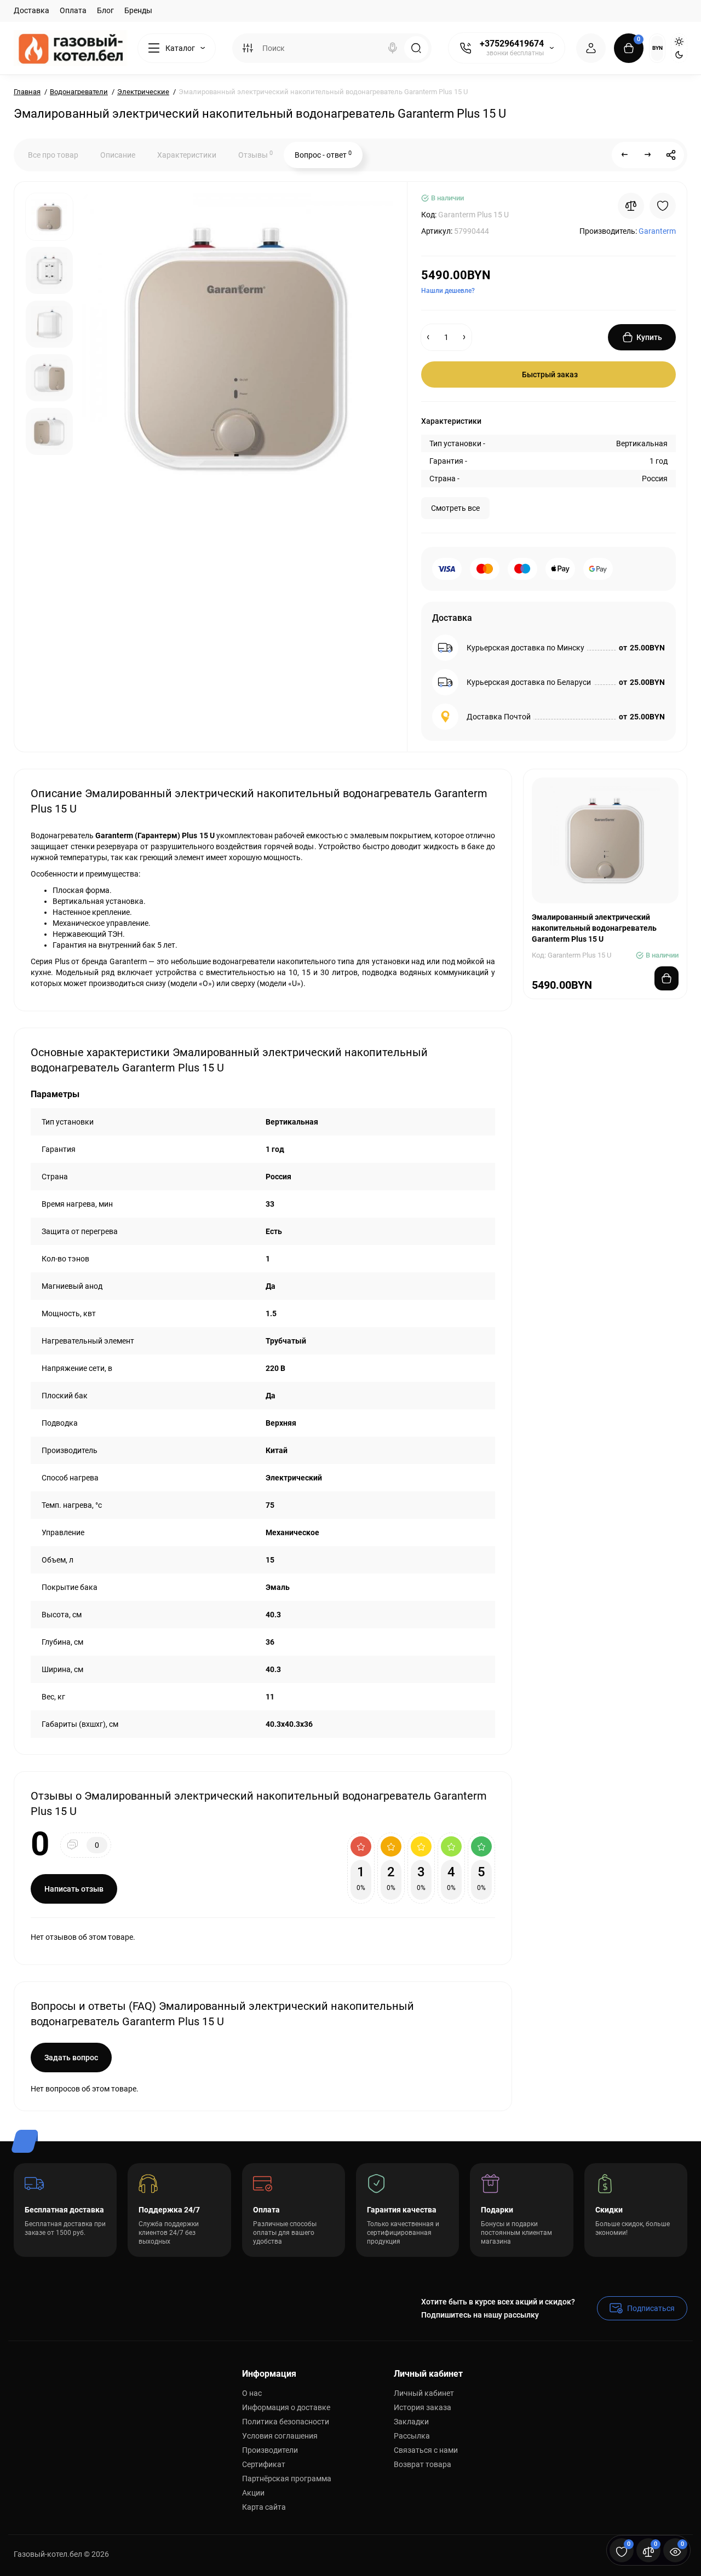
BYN (657, 48)
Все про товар (53, 155)
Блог (105, 10)
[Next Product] (648, 155)
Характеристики (187, 155)
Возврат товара (423, 2464)
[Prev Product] (625, 155)
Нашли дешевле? (448, 291)
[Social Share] (671, 155)
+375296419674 (512, 44)
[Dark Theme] (679, 55)
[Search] (393, 48)
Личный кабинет (424, 2393)
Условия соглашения (280, 2436)
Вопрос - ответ (323, 154)
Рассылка (412, 2436)
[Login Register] (591, 48)
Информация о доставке (286, 2407)
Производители (270, 2450)
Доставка (31, 10)
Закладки (411, 2422)
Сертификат (264, 2464)
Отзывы (255, 154)
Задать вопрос (71, 2058)
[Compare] (631, 206)
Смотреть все (455, 508)
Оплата (73, 10)
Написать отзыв (74, 1889)
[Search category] (248, 48)
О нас (252, 2393)
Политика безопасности (286, 2422)
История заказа (423, 2407)
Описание (118, 155)
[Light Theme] (679, 42)
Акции (253, 2493)
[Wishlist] (663, 206)
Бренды (138, 10)
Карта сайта (264, 2507)
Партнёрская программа (287, 2479)
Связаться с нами (426, 2450)
